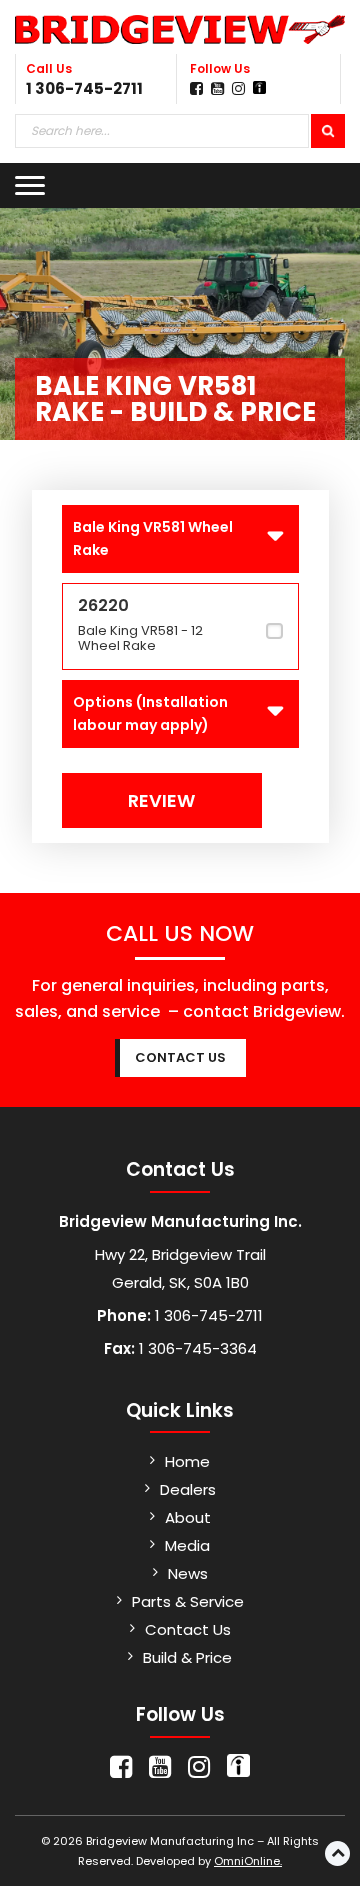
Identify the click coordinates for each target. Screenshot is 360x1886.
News (188, 1573)
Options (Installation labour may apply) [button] (150, 713)
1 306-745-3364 (196, 1348)
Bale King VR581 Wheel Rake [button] (153, 538)
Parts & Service (188, 1601)
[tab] (180, 539)
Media (187, 1545)
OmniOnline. (248, 1861)
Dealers (188, 1489)
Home (187, 1461)
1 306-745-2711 (84, 88)
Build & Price (187, 1657)
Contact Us (188, 1629)
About (188, 1517)
